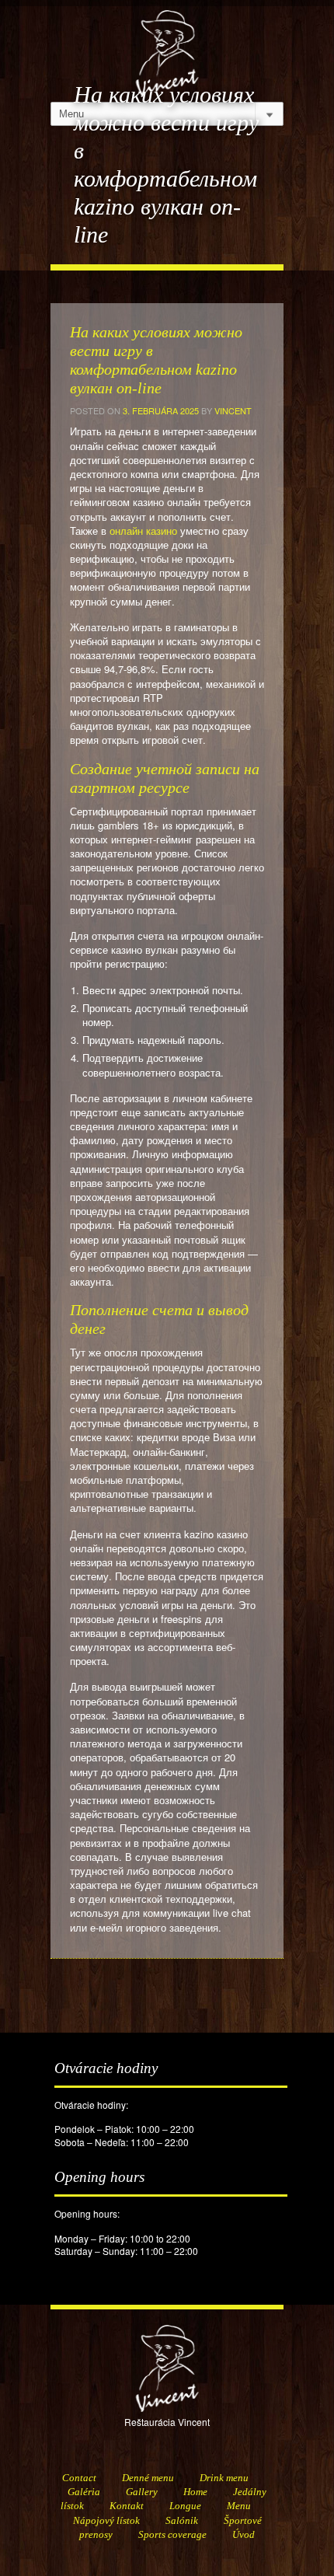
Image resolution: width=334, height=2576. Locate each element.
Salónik (182, 2520)
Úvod (244, 2534)
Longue (185, 2506)
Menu (239, 2506)
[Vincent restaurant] (167, 45)
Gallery (142, 2492)
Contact (79, 2478)
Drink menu (224, 2478)
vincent (233, 410)
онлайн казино (143, 531)
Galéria (84, 2492)
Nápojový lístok (106, 2520)
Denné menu (148, 2478)
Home (195, 2492)
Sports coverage (172, 2534)
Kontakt (127, 2506)
